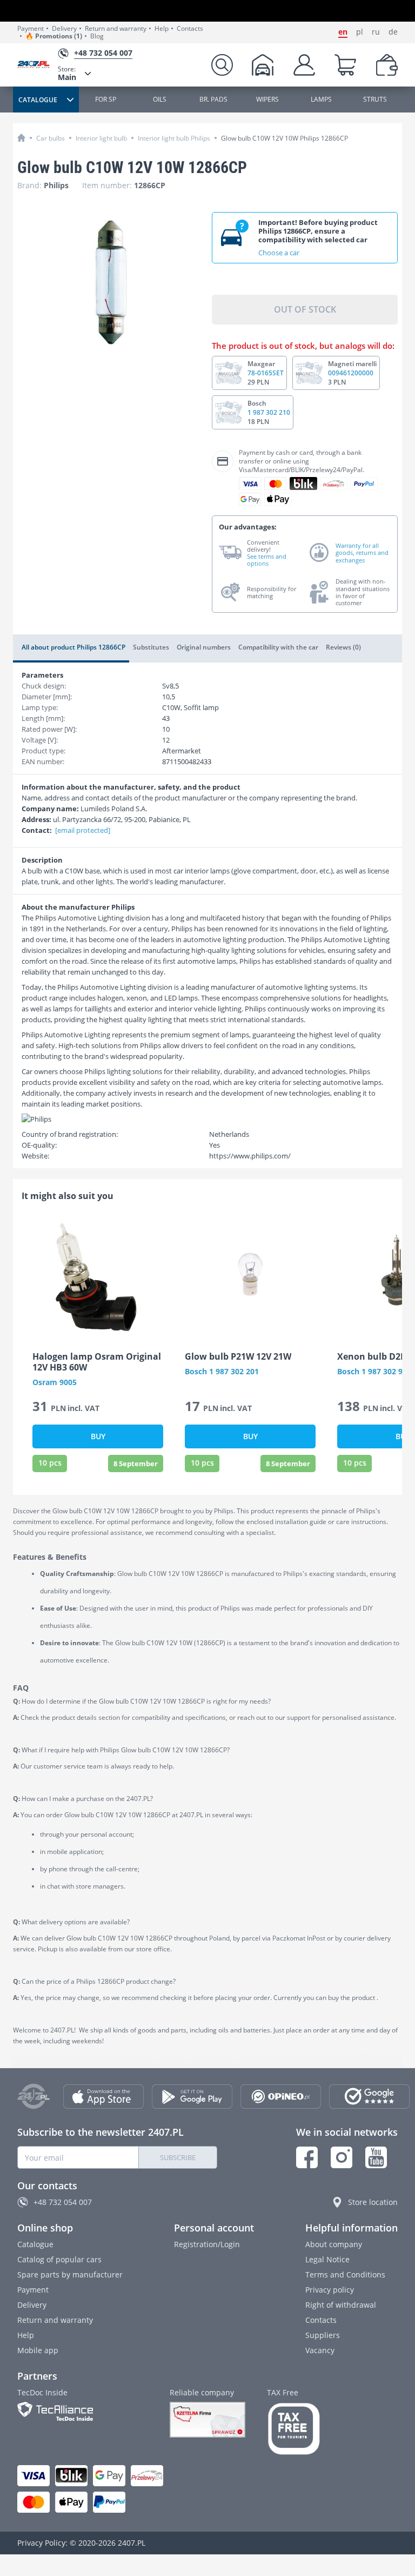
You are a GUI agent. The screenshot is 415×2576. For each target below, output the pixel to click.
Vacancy (320, 2350)
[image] (98, 1277)
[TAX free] (294, 2429)
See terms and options (267, 560)
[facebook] (307, 2157)
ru (376, 32)
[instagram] (342, 2157)
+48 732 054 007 (63, 2202)
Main (67, 73)
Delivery (64, 29)
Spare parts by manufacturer (70, 2274)
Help (162, 29)
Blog (97, 36)
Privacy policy (330, 2290)
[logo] (38, 65)
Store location (373, 2202)
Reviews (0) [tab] (343, 647)
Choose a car (279, 253)
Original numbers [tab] (204, 647)
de (393, 32)
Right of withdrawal (341, 2305)
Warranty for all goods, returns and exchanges (362, 553)
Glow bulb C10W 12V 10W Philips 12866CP (285, 138)
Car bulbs (51, 138)
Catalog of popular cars (59, 2259)
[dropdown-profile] (304, 65)
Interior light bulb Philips (174, 138)
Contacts (190, 29)
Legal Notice (327, 2259)
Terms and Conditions (345, 2274)
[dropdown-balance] (387, 65)
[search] (222, 65)
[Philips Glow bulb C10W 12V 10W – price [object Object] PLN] (111, 282)
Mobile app (38, 2350)
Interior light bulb (101, 138)
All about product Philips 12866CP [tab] (73, 647)
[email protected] (83, 830)
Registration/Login (207, 2244)
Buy (98, 1436)
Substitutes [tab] (151, 647)
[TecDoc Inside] (83, 2411)
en (343, 32)
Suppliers (323, 2335)
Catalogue (35, 2244)
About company (334, 2244)
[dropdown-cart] (345, 65)
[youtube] (376, 2157)
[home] (21, 138)
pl (360, 32)
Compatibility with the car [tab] (278, 647)
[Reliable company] (207, 2420)
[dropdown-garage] (263, 65)
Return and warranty (116, 29)
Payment (31, 29)
